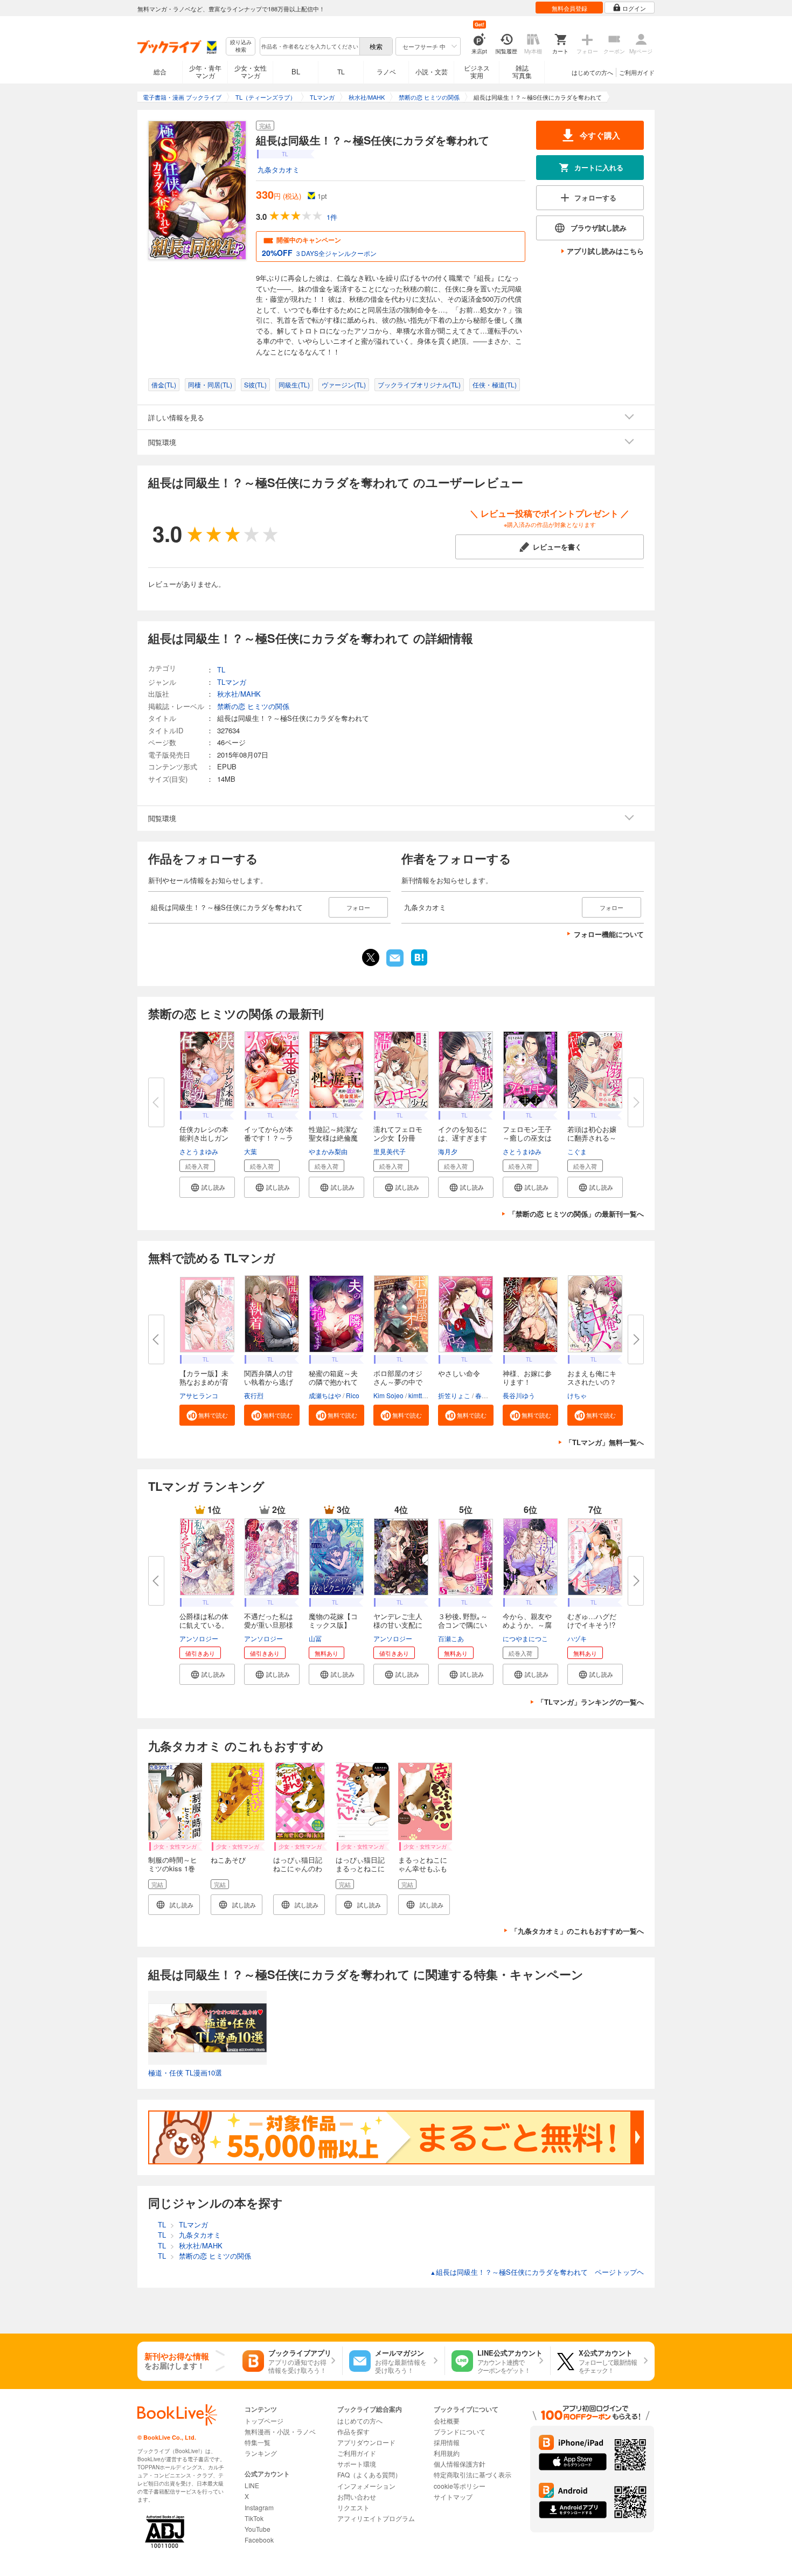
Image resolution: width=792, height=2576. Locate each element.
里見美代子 (390, 1151)
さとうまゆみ (199, 1151)
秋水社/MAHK (239, 694)
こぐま (577, 1151)
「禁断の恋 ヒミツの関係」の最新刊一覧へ (576, 1214)
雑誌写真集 (522, 71)
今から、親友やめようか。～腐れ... (527, 1625)
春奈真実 (488, 1395)
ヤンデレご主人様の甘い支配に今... (398, 1625)
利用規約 (447, 2453)
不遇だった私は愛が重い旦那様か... (269, 1625)
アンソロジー (199, 1638)
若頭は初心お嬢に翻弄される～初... (592, 1138)
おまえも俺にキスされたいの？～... (592, 1382)
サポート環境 (357, 2464)
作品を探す (353, 2431)
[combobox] (309, 46)
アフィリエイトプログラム (376, 2518)
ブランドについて (460, 2431)
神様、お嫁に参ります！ (527, 1377)
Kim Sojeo (388, 1395)
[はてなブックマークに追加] (419, 964)
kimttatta (421, 1395)
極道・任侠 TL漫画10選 (185, 2072)
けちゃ (577, 1395)
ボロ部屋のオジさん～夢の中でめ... (398, 1382)
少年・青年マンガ (205, 71)
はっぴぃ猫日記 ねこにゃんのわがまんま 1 (301, 1868)
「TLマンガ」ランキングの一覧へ (590, 1702)
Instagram (259, 2507)
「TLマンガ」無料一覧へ (605, 1442)
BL (296, 71)
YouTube (258, 2529)
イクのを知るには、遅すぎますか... (463, 1138)
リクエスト (353, 2507)
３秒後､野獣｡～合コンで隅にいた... (463, 1625)
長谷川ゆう (519, 1395)
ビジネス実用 (477, 71)
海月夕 (448, 1151)
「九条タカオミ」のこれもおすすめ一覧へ (577, 1931)
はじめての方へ (592, 72)
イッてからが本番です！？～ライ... (269, 1138)
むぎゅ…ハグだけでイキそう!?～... (592, 1625)
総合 (160, 71)
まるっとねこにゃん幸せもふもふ (423, 1868)
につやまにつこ (525, 1638)
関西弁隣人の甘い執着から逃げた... (269, 1382)
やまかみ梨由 (328, 1151)
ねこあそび (228, 1860)
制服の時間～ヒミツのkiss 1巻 (173, 1864)
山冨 (315, 1638)
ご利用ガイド (637, 72)
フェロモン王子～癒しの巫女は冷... (527, 1138)
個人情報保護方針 (460, 2464)
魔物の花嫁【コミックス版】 (333, 1620)
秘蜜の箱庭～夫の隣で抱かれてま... (333, 1382)
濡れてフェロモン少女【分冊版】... (398, 1138)
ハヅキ (577, 1638)
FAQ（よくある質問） (369, 2474)
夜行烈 (254, 1395)
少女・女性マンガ (251, 71)
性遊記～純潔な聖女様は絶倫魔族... (333, 1138)
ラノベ (386, 71)
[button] (207, 1187)
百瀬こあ (451, 1638)
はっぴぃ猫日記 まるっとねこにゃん (364, 1868)
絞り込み (241, 46)
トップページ (264, 2421)
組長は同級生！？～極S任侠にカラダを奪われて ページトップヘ (537, 2272)
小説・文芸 (432, 71)
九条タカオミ (279, 169)
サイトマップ (453, 2497)
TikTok (254, 2518)
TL (341, 71)
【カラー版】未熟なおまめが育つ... (204, 1382)
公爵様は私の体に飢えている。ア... (204, 1625)
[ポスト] (371, 957)
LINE (252, 2485)
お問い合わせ (357, 2497)
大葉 (251, 1151)
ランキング (261, 2453)
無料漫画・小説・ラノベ (280, 2431)
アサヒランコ (199, 1395)
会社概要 (447, 2421)
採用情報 (447, 2442)
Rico (353, 1395)
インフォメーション (366, 2486)
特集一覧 (258, 2442)
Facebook (259, 2540)
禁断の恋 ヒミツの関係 (253, 706)
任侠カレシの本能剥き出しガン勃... (204, 1138)
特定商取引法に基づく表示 (473, 2474)
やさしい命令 (459, 1373)
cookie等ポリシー (460, 2486)
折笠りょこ (454, 1395)
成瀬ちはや (325, 1395)
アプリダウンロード (366, 2442)
